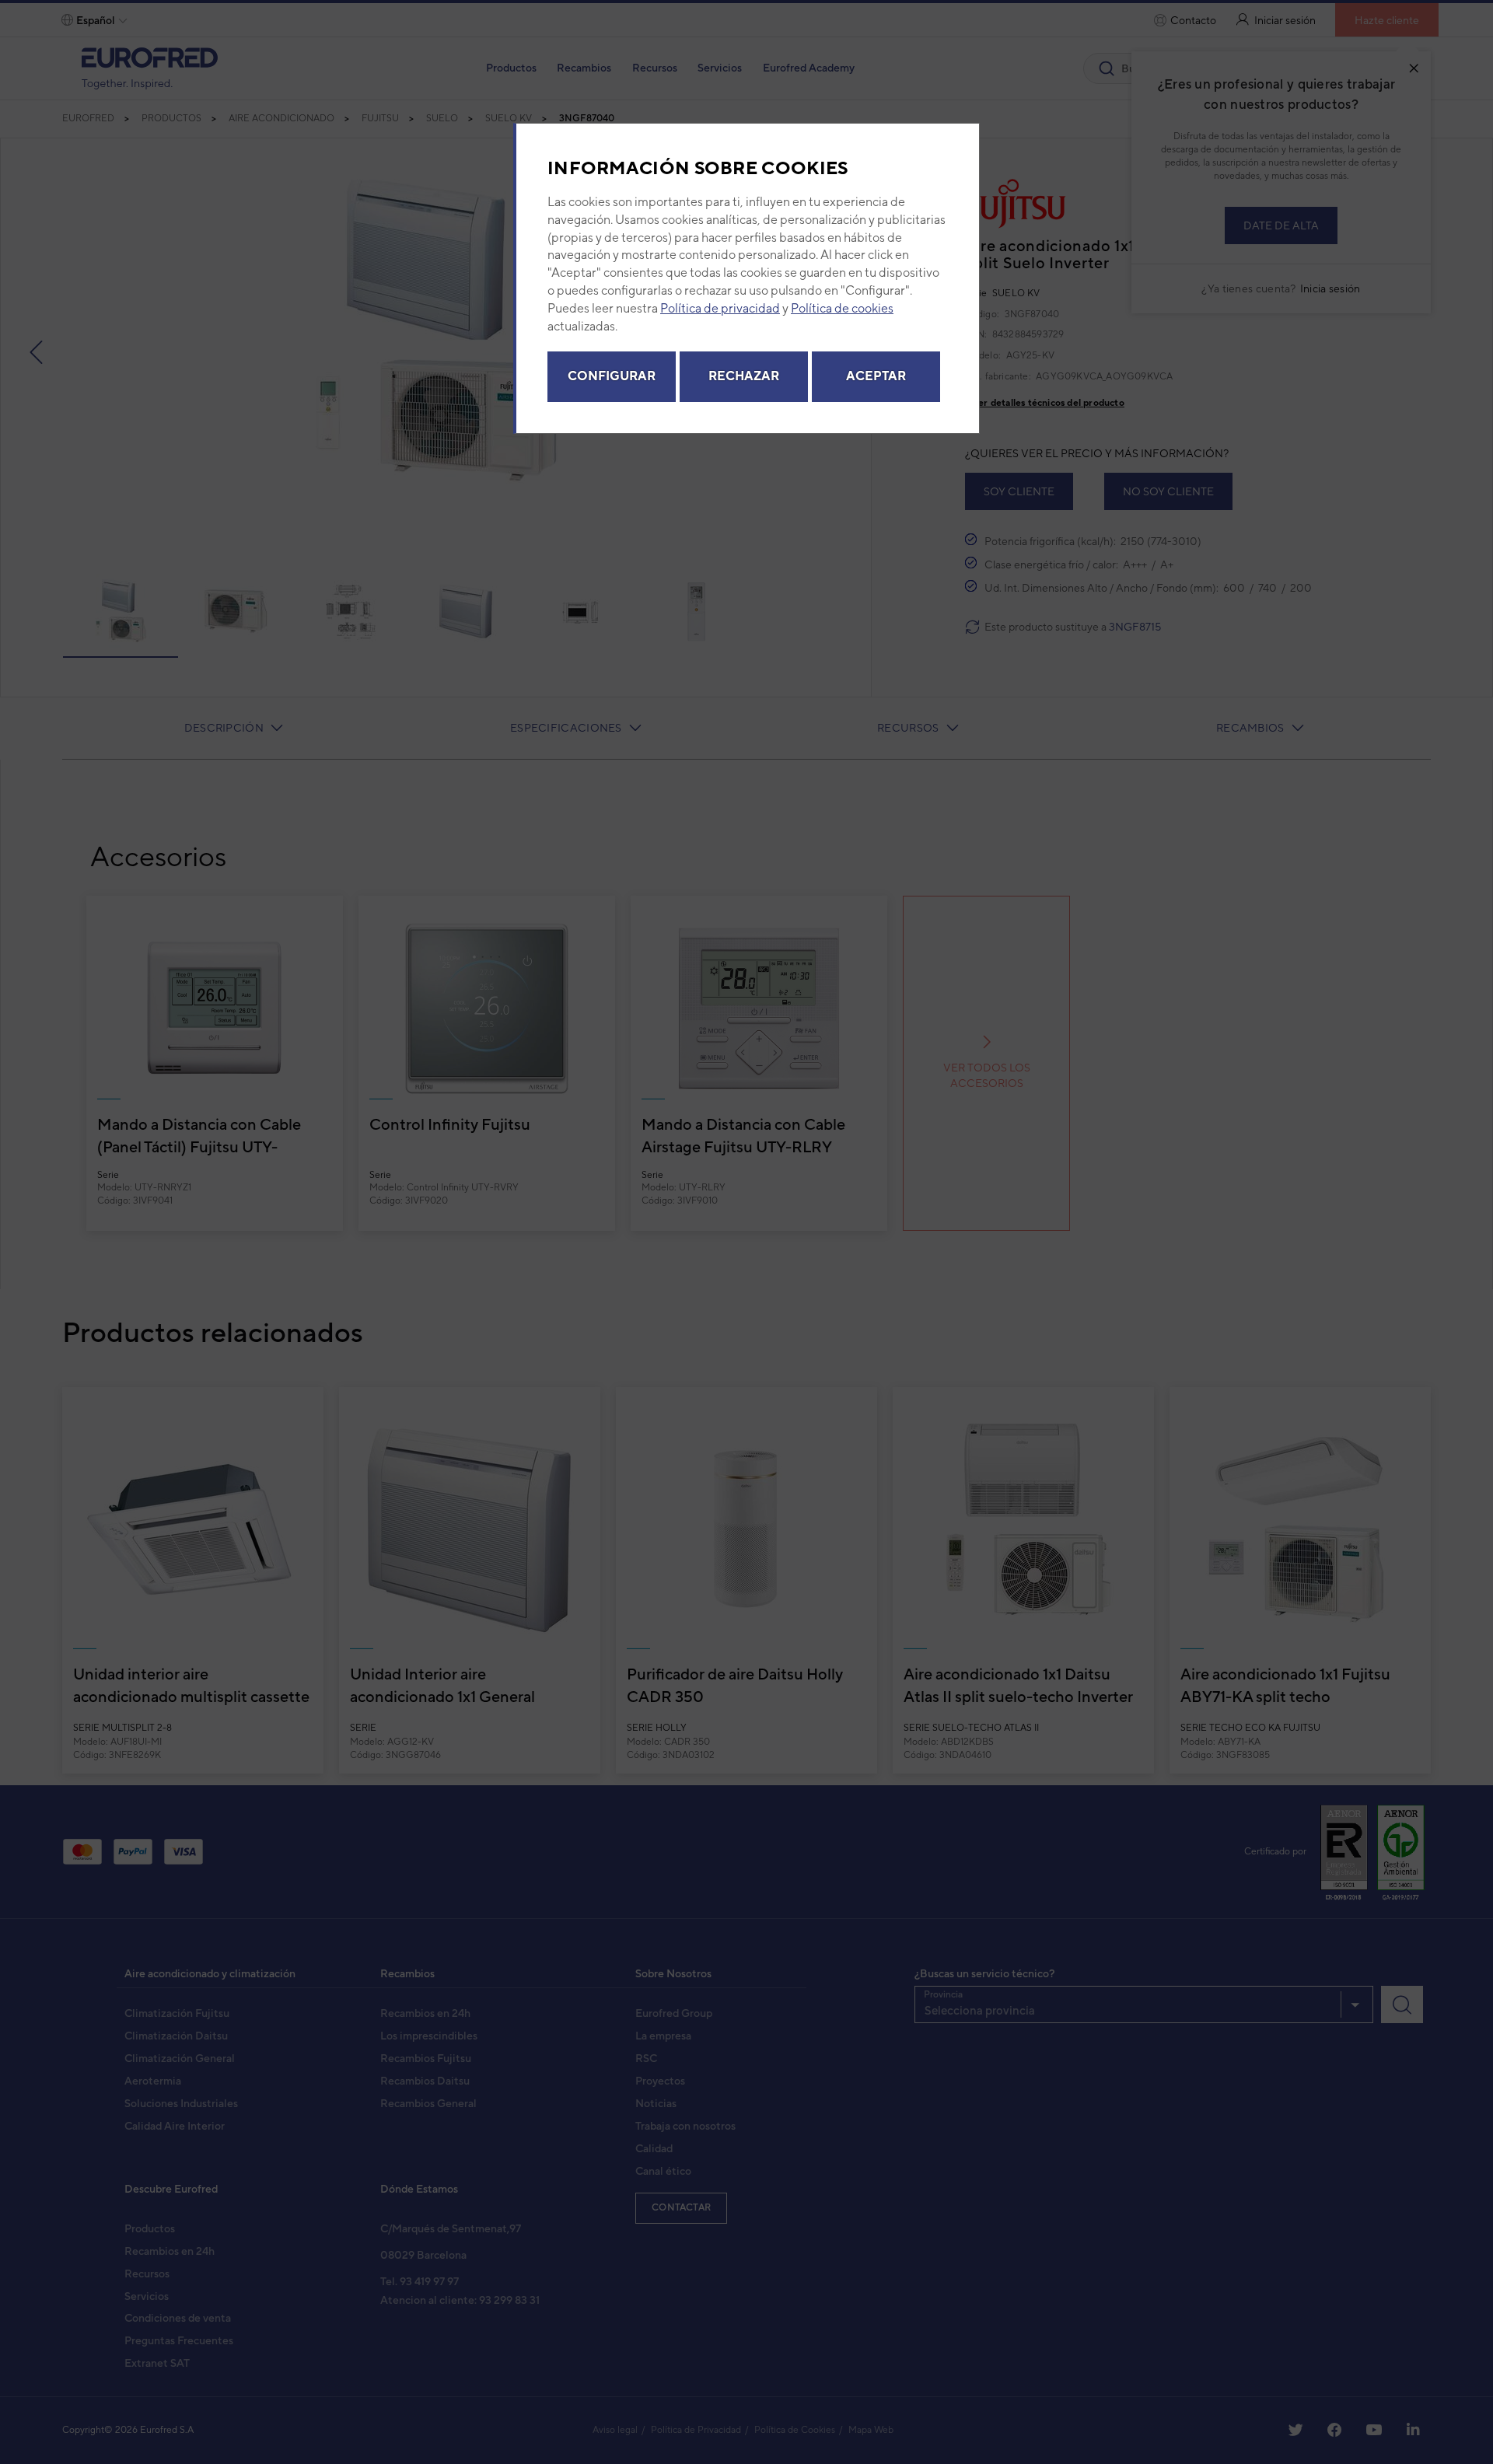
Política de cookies (842, 308)
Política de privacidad (720, 308)
